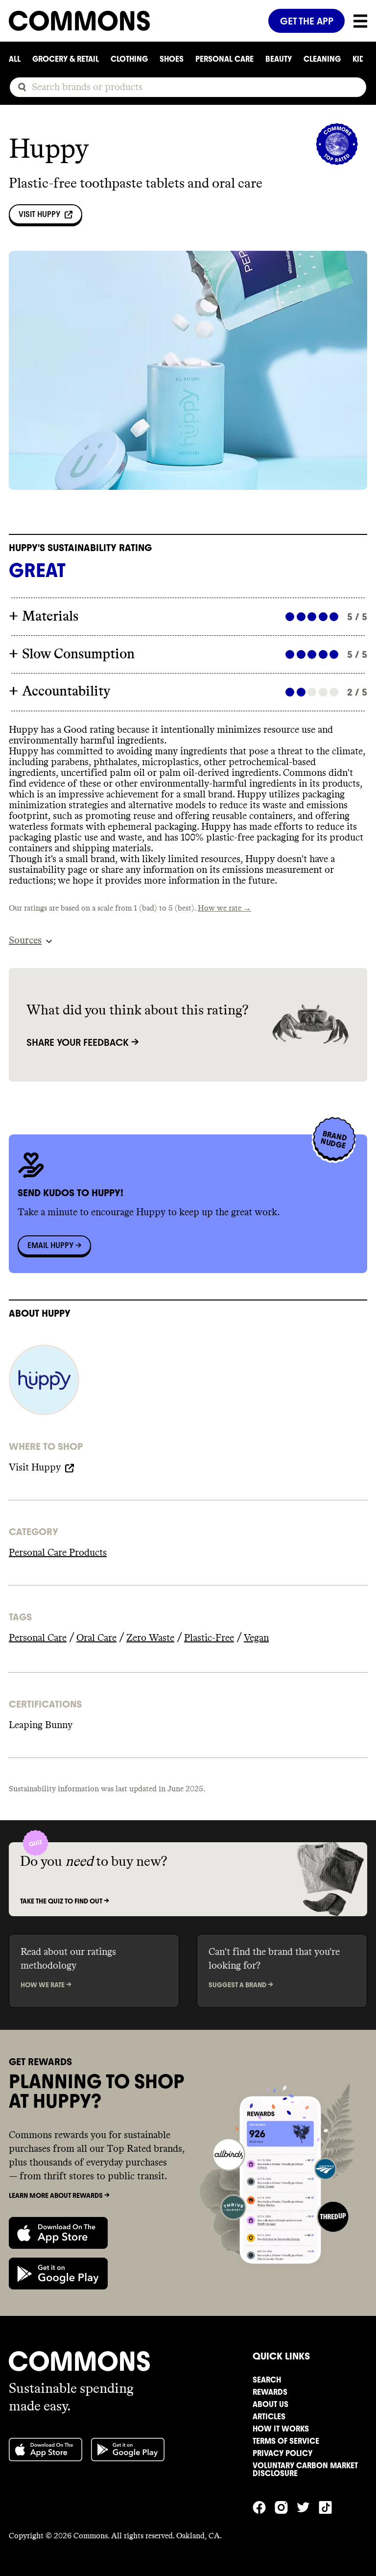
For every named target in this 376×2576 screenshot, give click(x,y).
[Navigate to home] (134, 21)
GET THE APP (307, 21)
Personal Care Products (58, 1553)
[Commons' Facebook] (264, 2506)
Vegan (256, 1638)
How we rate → (224, 908)
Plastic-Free (209, 1638)
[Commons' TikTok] (330, 2506)
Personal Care (38, 1638)
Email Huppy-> (54, 1245)
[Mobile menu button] (356, 21)
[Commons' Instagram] (286, 2506)
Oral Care (96, 1638)
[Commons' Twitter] (308, 2506)
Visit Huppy (39, 214)
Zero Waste (150, 1638)
